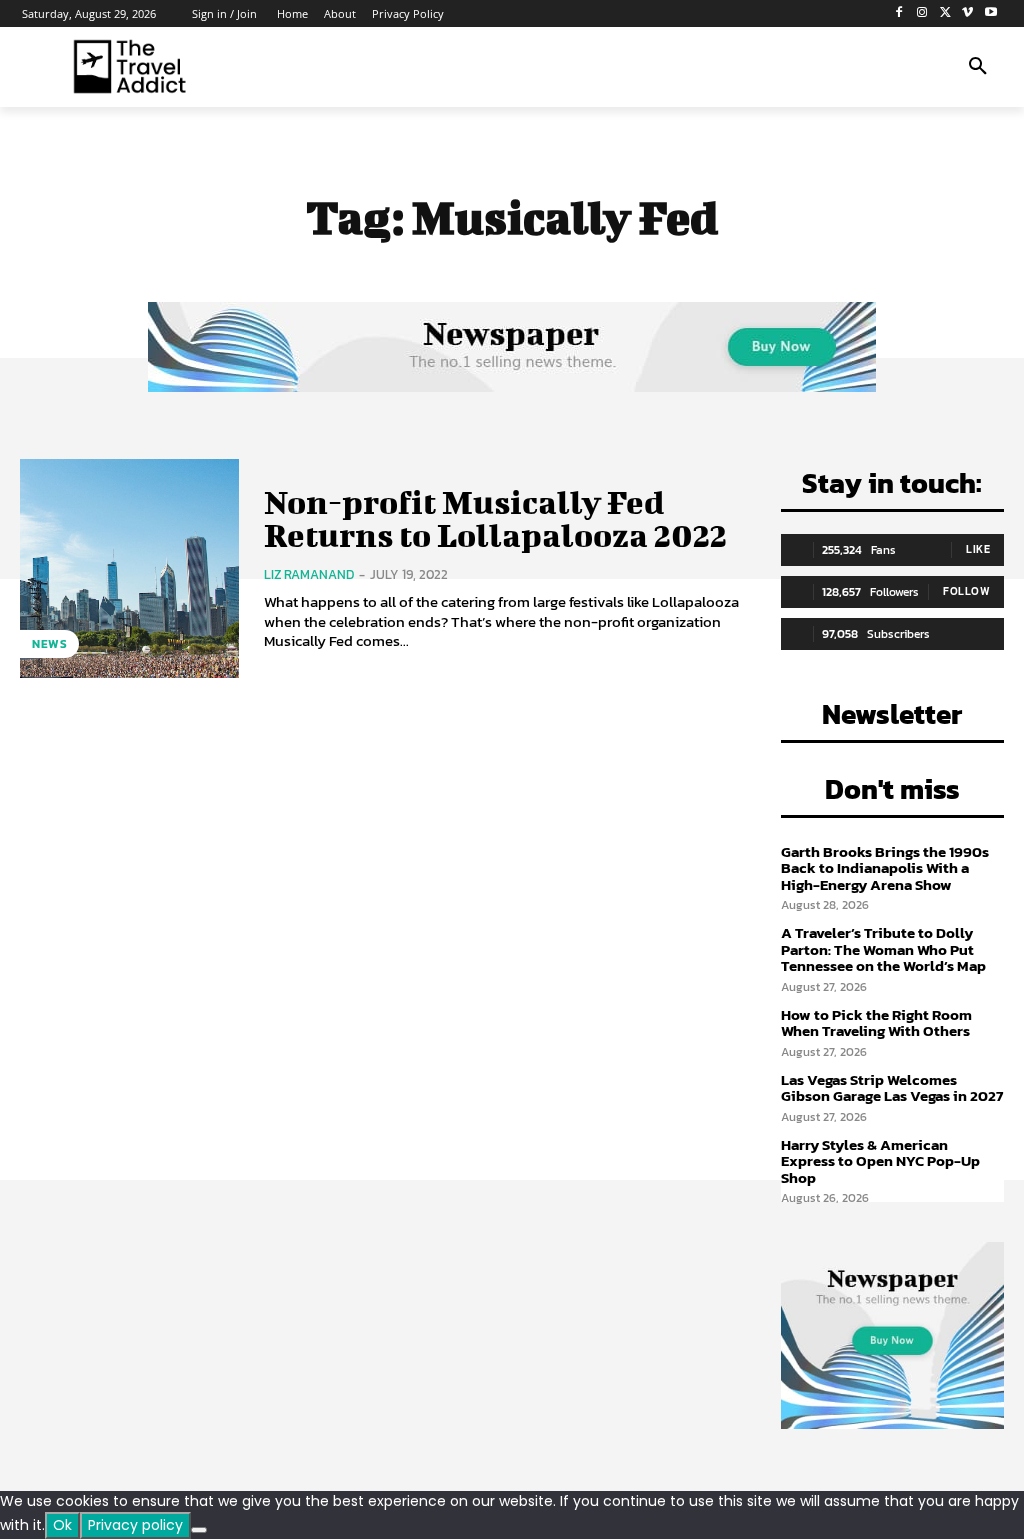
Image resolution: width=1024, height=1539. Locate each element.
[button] (978, 67)
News (49, 644)
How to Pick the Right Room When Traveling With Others (876, 1023)
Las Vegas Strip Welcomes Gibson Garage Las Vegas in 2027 (892, 1088)
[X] (945, 13)
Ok (62, 1525)
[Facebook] (899, 13)
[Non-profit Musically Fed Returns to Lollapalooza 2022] (129, 568)
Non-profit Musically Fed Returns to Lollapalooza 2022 (495, 517)
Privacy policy (135, 1525)
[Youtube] (990, 13)
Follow (966, 591)
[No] (199, 1530)
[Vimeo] (967, 13)
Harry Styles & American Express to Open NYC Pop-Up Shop (880, 1161)
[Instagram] (922, 13)
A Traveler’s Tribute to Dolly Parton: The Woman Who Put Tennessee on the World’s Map (883, 949)
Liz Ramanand (309, 574)
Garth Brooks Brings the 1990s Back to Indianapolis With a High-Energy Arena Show (885, 868)
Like (978, 549)
